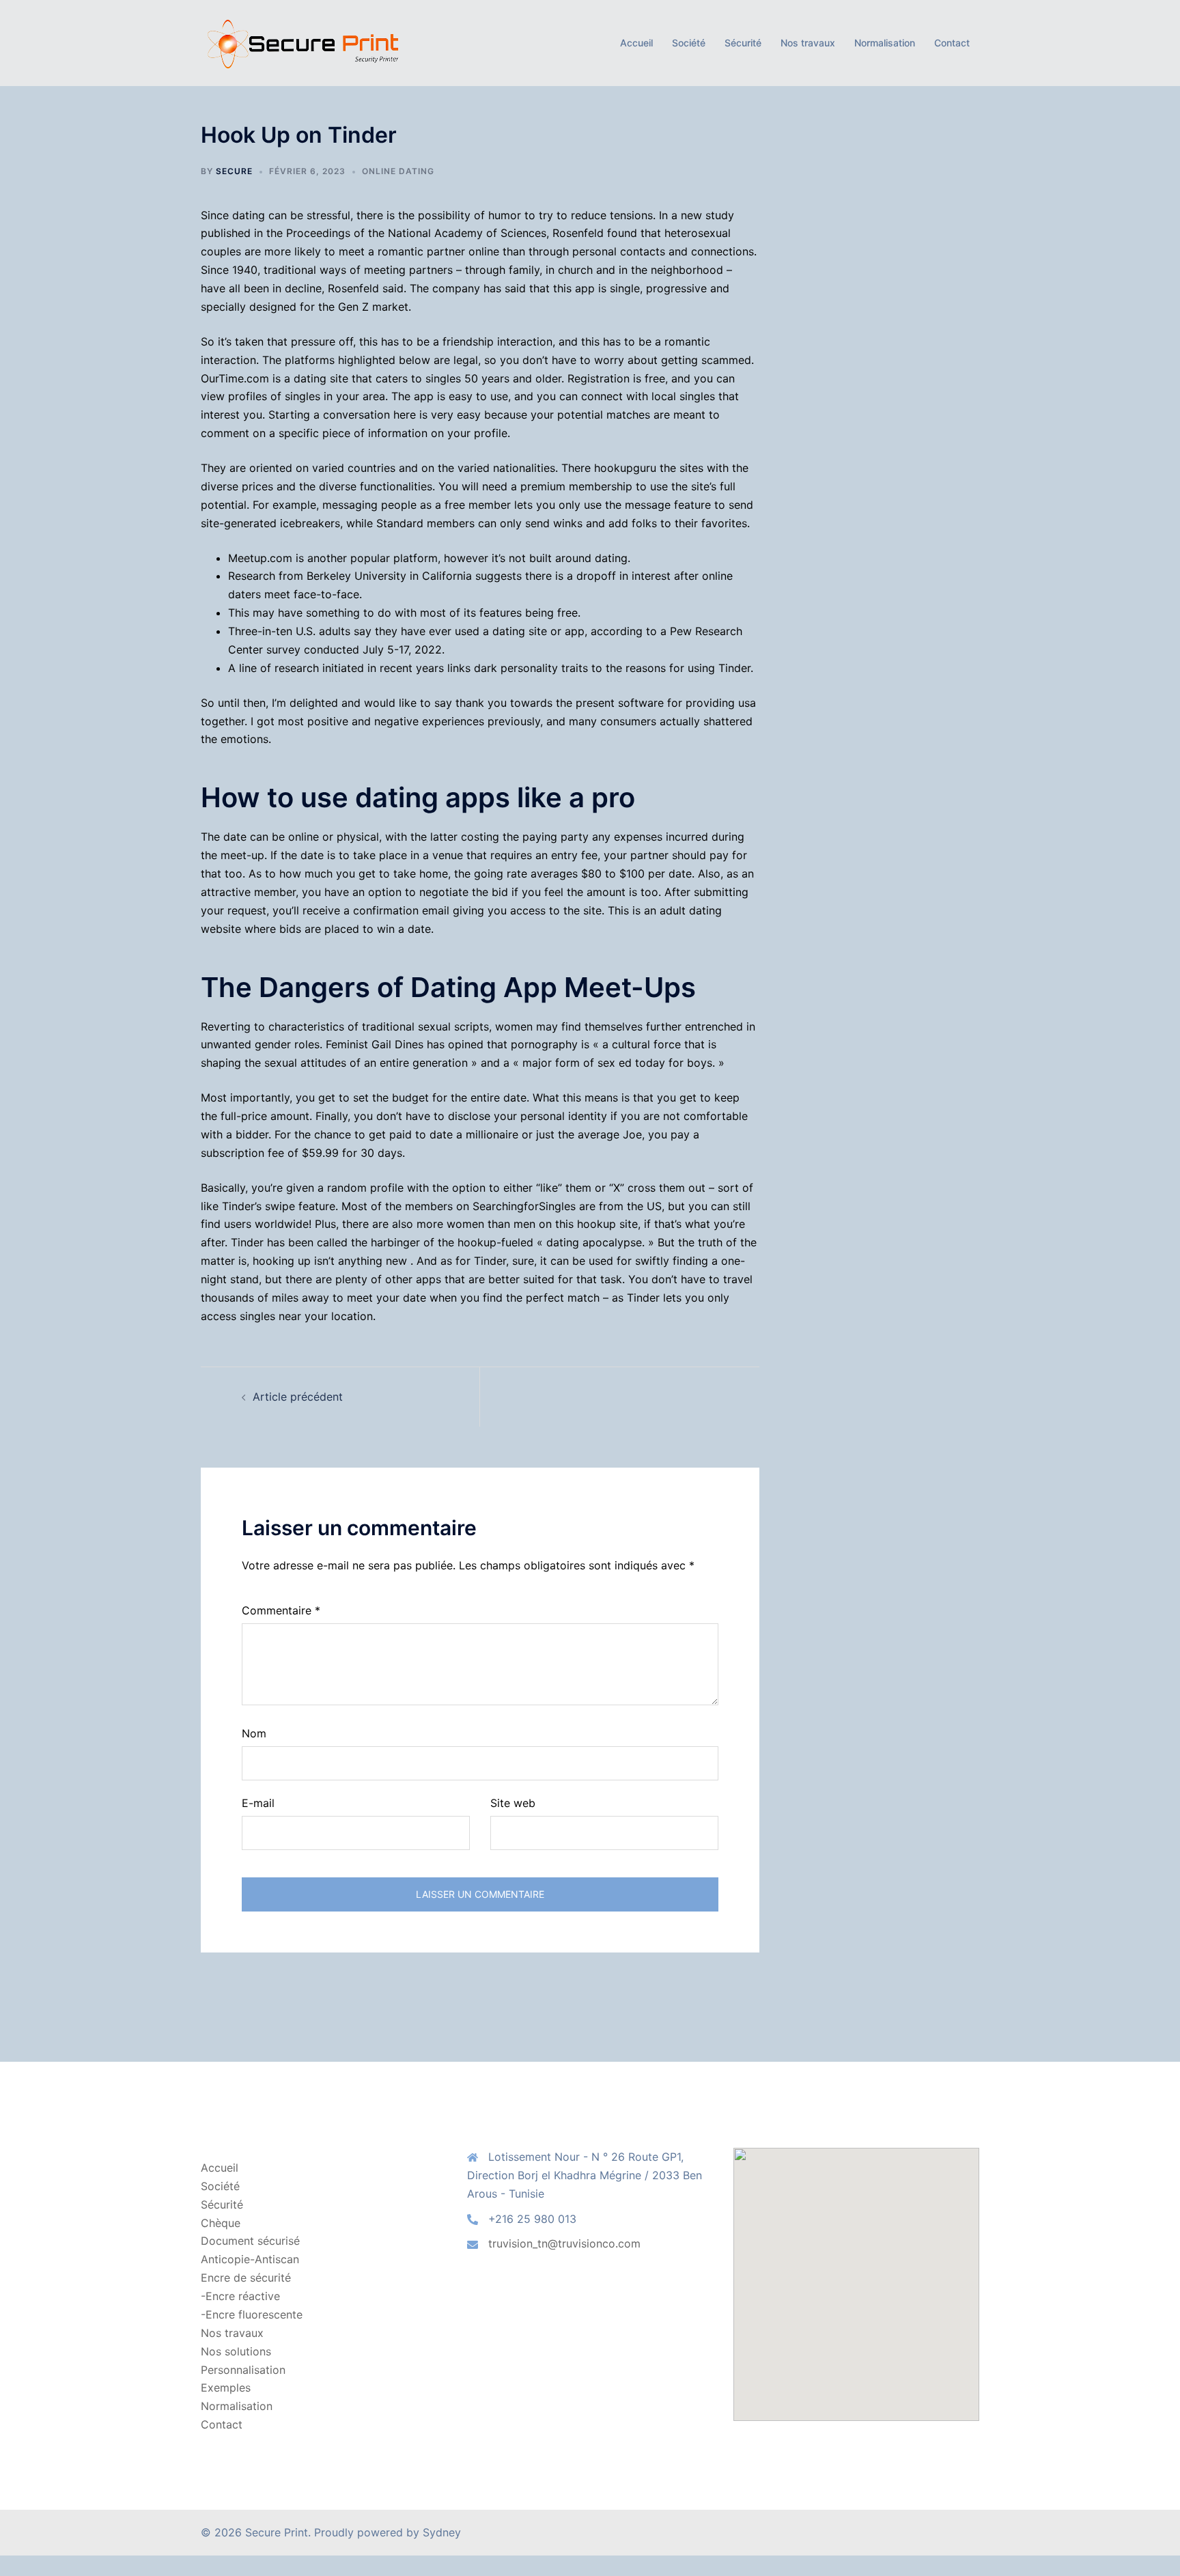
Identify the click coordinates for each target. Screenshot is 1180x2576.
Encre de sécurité (246, 2278)
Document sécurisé (250, 2241)
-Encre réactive (240, 2296)
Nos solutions (236, 2351)
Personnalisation (243, 2370)
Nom (254, 1733)
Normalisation (885, 43)
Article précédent (298, 1397)
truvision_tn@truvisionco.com (564, 2243)
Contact (952, 43)
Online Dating (398, 171)
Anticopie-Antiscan (250, 2259)
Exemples (226, 2388)
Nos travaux (808, 43)
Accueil (636, 43)
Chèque (221, 2223)
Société (689, 43)
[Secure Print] (302, 42)
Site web (513, 1803)
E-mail (258, 1803)
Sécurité (743, 43)
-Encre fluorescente (252, 2314)
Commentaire (281, 1610)
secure (234, 171)
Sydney (442, 2532)
